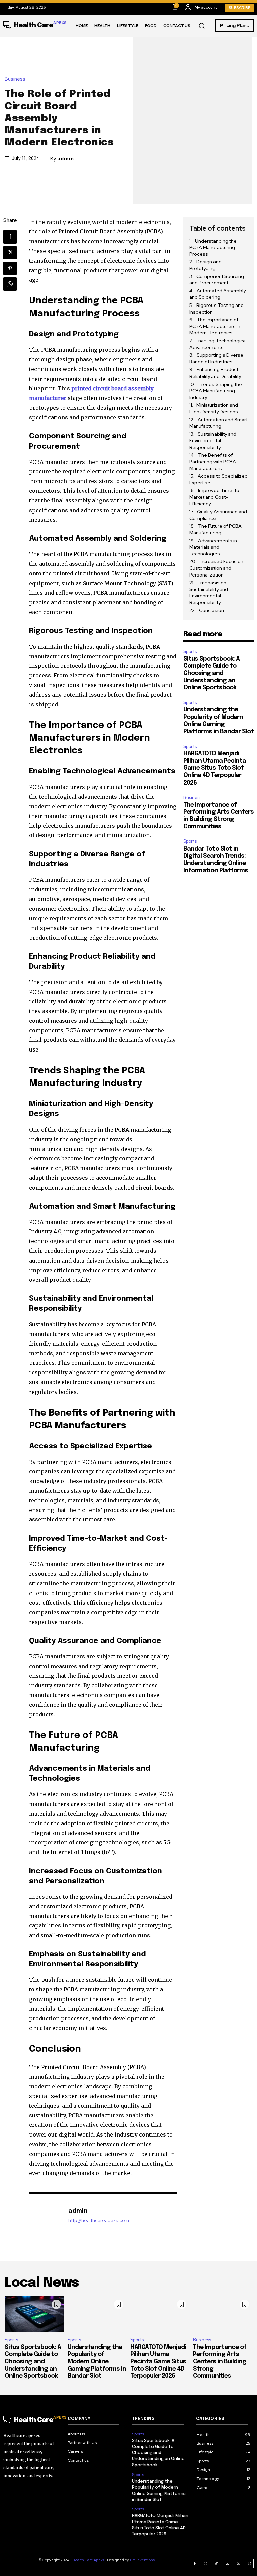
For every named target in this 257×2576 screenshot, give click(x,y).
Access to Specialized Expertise (219, 479)
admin (66, 159)
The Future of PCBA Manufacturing (216, 529)
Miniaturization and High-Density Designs (214, 408)
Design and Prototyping (205, 265)
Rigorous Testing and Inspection (217, 309)
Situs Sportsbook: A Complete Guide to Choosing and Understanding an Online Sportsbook (211, 673)
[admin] (45, 2215)
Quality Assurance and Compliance (218, 515)
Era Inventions (142, 2560)
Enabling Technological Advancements (218, 344)
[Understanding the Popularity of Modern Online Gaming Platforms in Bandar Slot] (97, 2314)
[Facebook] (10, 237)
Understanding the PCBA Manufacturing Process (213, 247)
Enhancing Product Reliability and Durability (215, 373)
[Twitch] (228, 2564)
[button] (202, 26)
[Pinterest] (10, 268)
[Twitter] (10, 253)
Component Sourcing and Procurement (217, 280)
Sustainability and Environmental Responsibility (213, 441)
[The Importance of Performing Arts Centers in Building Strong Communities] (223, 2314)
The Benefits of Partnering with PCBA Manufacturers (213, 461)
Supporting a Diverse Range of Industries (216, 358)
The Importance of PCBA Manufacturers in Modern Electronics (215, 326)
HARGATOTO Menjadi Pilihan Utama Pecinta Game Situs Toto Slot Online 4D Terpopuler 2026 (215, 768)
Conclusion (211, 610)
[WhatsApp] (10, 284)
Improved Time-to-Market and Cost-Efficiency (216, 497)
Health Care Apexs (88, 2560)
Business (15, 79)
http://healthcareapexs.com (99, 2220)
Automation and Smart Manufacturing (219, 423)
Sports (190, 651)
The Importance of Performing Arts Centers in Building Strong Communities (220, 2362)
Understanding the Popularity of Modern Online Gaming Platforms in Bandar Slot (97, 2362)
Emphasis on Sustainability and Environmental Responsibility (209, 592)
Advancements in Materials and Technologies (213, 547)
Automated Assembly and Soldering (218, 294)
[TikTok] (217, 2564)
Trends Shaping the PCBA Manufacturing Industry (216, 391)
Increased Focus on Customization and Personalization (216, 568)
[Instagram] (206, 2564)
